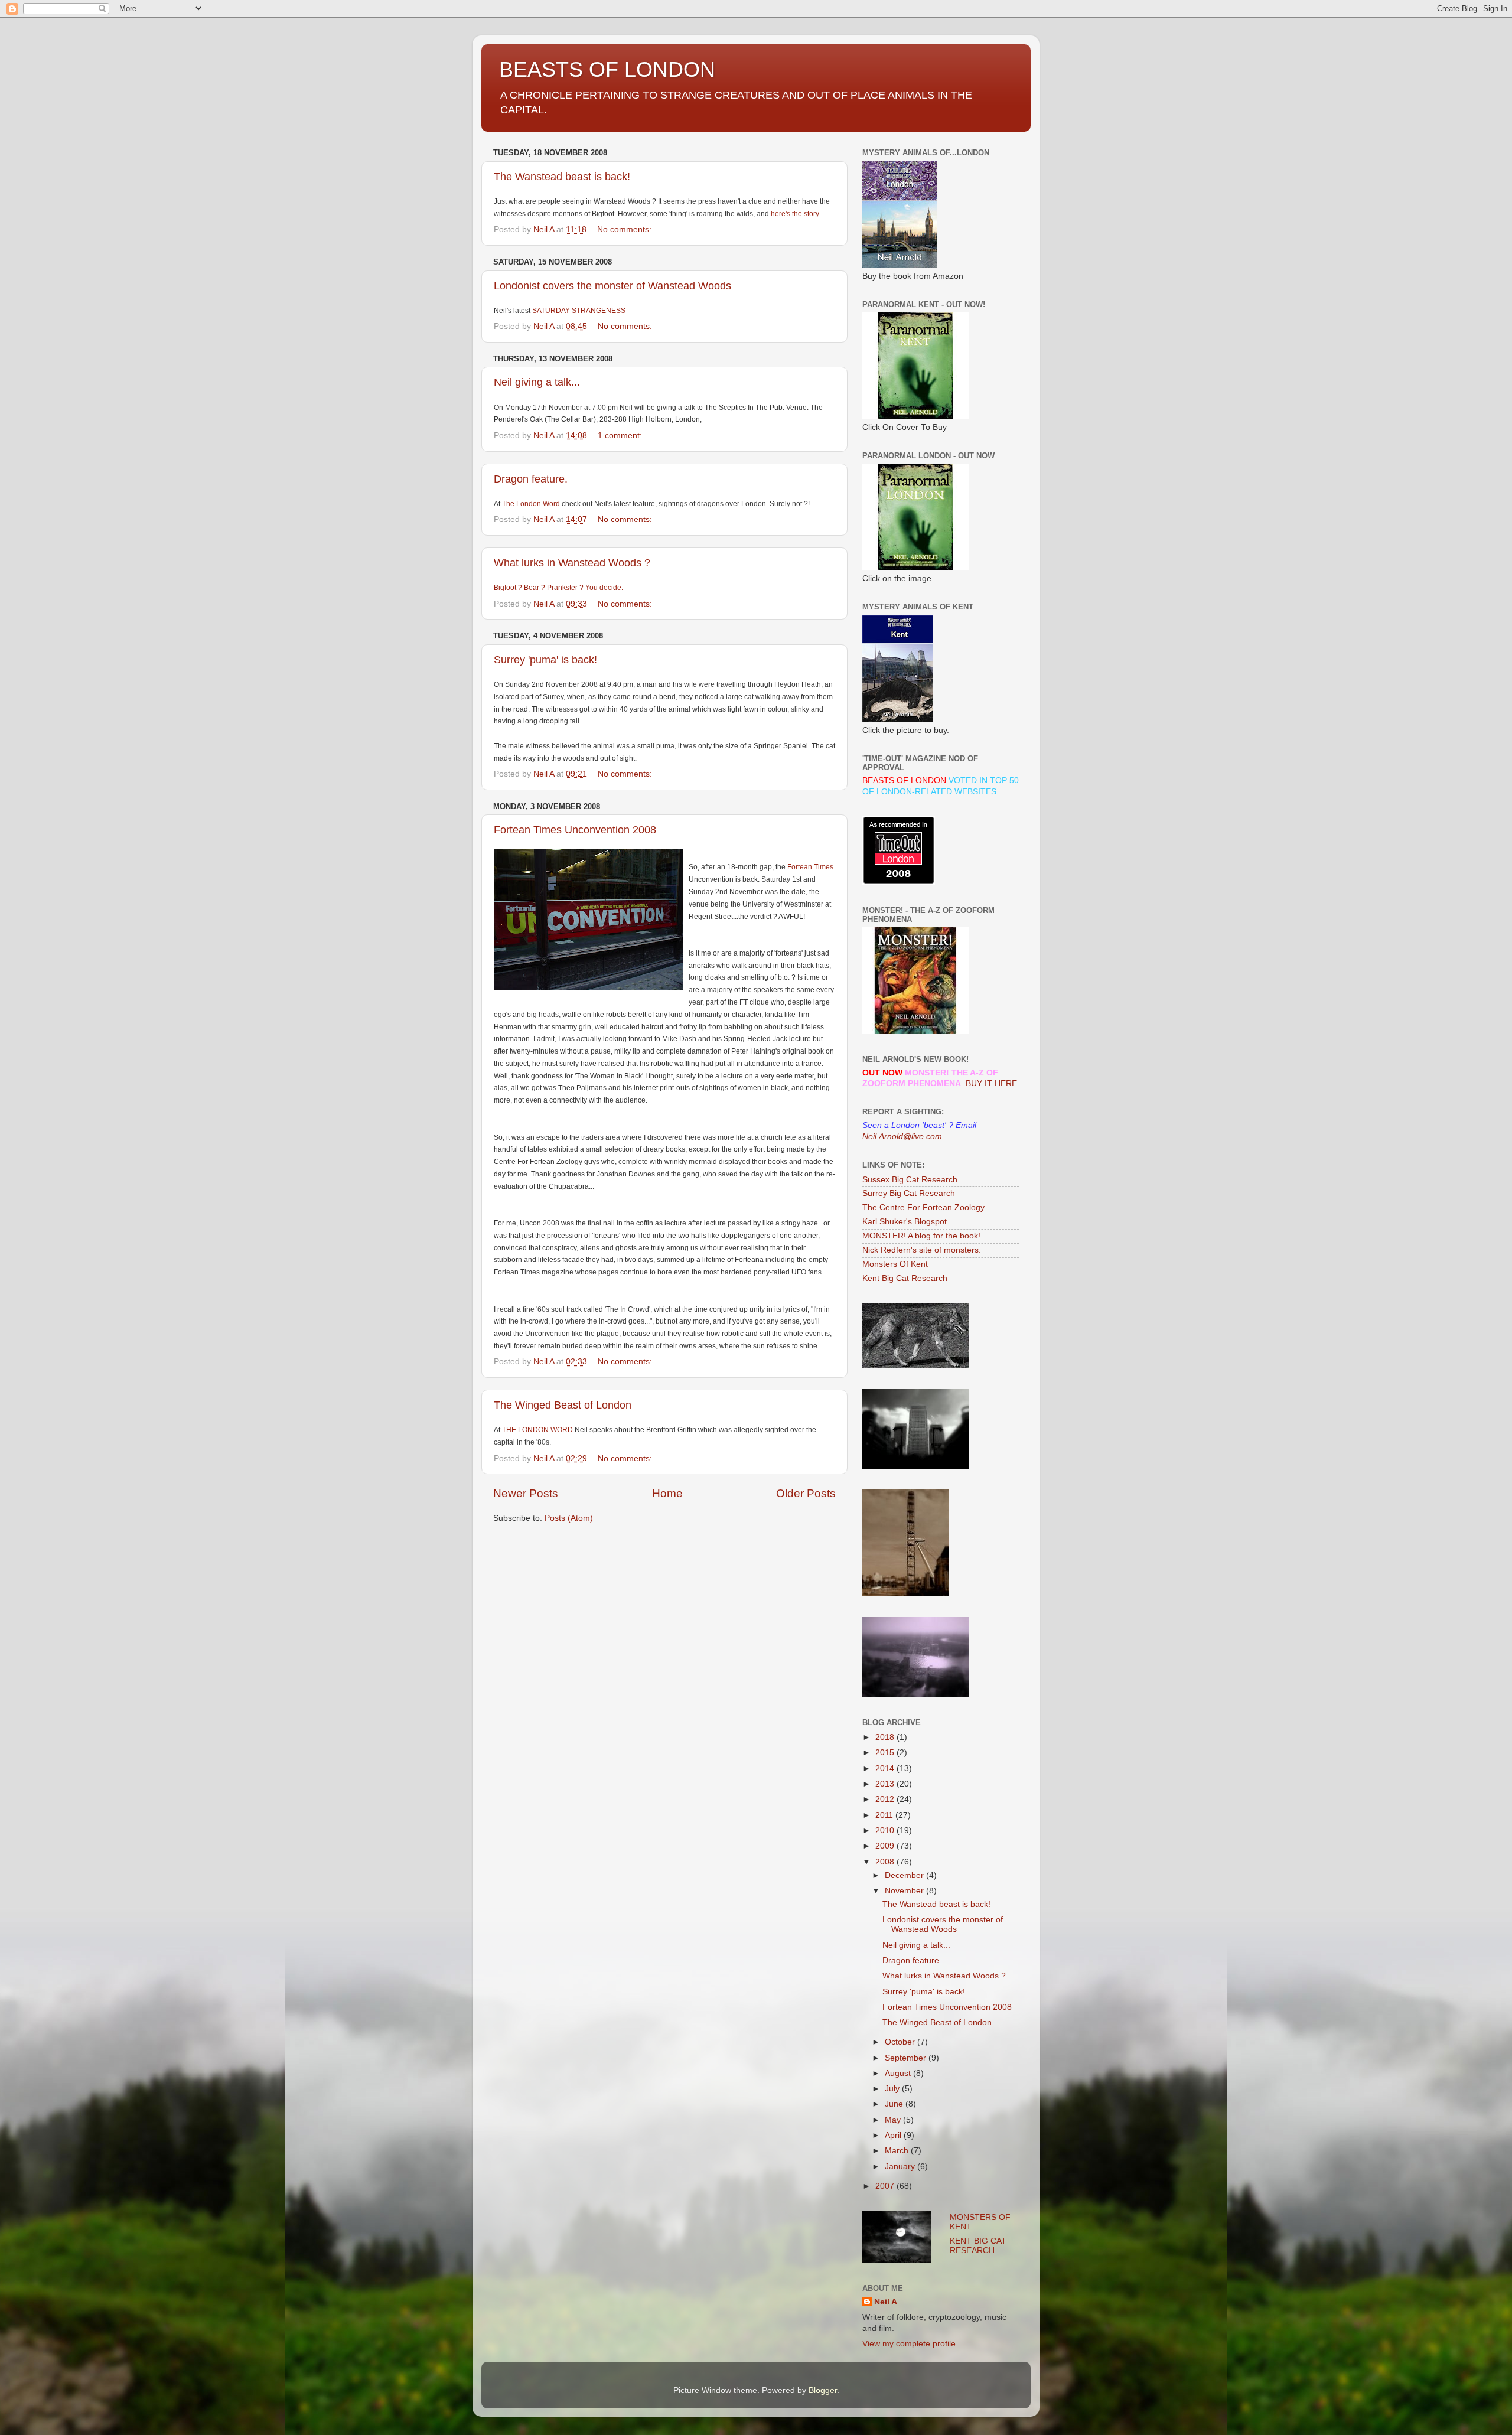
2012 (886, 1799)
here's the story (795, 214)
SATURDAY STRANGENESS (579, 311)
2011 (885, 1815)
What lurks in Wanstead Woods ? (572, 563)
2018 (886, 1737)
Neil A (886, 2302)
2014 (886, 1769)
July (893, 2089)
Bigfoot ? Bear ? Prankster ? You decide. (558, 588)
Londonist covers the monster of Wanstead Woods (612, 286)
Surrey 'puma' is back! (545, 660)
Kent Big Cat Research (905, 1278)
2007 (886, 2186)
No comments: (625, 229)
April (894, 2135)
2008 (886, 1862)
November (905, 1891)
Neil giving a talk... (537, 382)
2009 (886, 1846)
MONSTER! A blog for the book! (921, 1236)
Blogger (823, 2390)
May (894, 2120)
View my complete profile (909, 2344)
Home (667, 1493)
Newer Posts (526, 1493)
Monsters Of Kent (895, 1264)
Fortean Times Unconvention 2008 (575, 830)
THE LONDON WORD (537, 1430)
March (898, 2151)
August (899, 2073)
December (905, 1875)
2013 (886, 1784)
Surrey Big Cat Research (909, 1193)
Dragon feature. (531, 479)
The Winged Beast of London (563, 1405)
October (901, 2042)
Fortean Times (810, 867)
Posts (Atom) (569, 1518)
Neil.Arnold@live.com (902, 1137)
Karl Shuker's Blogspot (905, 1222)
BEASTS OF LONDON (607, 69)
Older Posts (806, 1493)
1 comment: (621, 436)
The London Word (531, 504)
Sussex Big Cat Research (910, 1180)
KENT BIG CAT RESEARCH (978, 2246)
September (907, 2058)
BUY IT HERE (991, 1083)
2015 (886, 1753)
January (901, 2167)
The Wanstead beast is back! (562, 177)
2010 (886, 1831)
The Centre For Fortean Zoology (923, 1207)
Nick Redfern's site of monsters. (922, 1250)
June (895, 2104)
